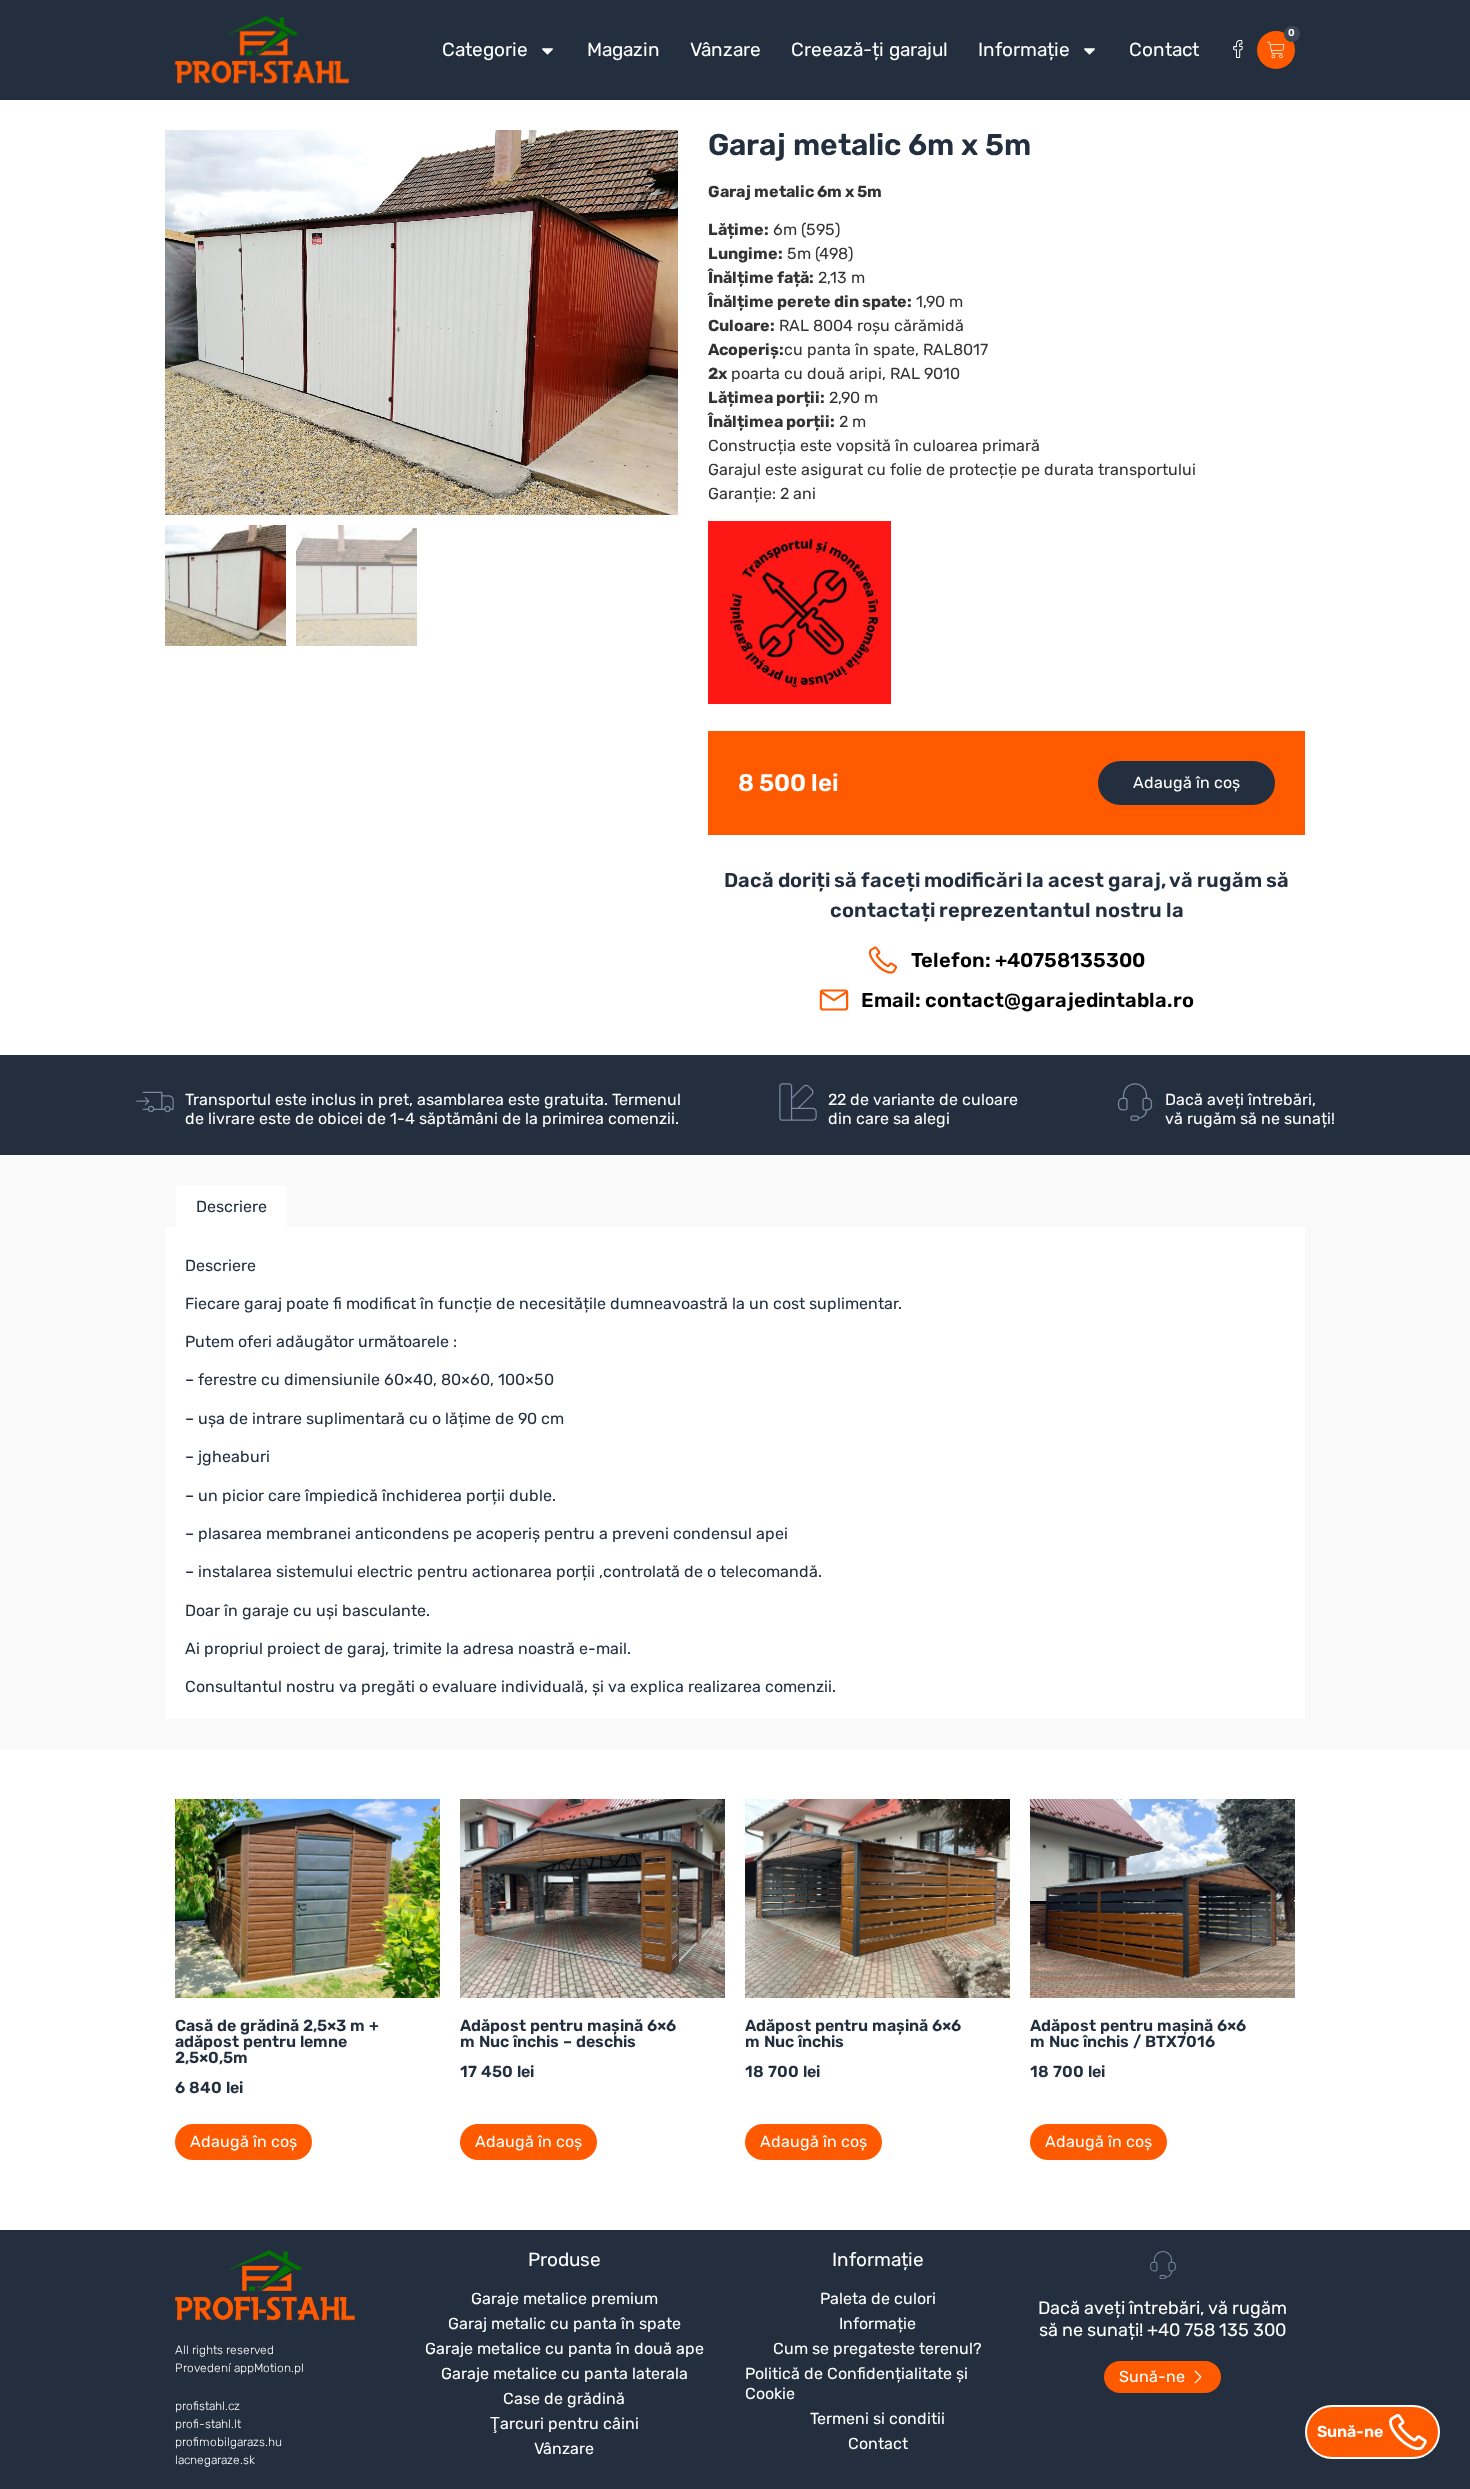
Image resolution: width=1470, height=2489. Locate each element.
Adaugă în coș (1186, 782)
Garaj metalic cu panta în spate (564, 2323)
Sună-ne (1350, 2431)
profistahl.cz (207, 2406)
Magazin (623, 50)
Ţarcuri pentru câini (564, 2423)
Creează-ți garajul (869, 50)
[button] (421, 393)
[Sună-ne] (1408, 2432)
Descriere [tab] (231, 1206)
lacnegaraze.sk (215, 2460)
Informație (1024, 50)
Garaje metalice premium (564, 2298)
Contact (1164, 50)
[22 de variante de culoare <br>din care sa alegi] (798, 1102)
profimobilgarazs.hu (228, 2442)
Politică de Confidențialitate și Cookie (856, 2383)
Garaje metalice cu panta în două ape (564, 2348)
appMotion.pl (269, 2368)
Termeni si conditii (877, 2418)
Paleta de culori (878, 2298)
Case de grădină (564, 2398)
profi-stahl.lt (208, 2424)
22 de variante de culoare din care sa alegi (923, 1109)
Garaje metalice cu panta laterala (564, 2373)
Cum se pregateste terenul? (877, 2348)
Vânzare (725, 50)
